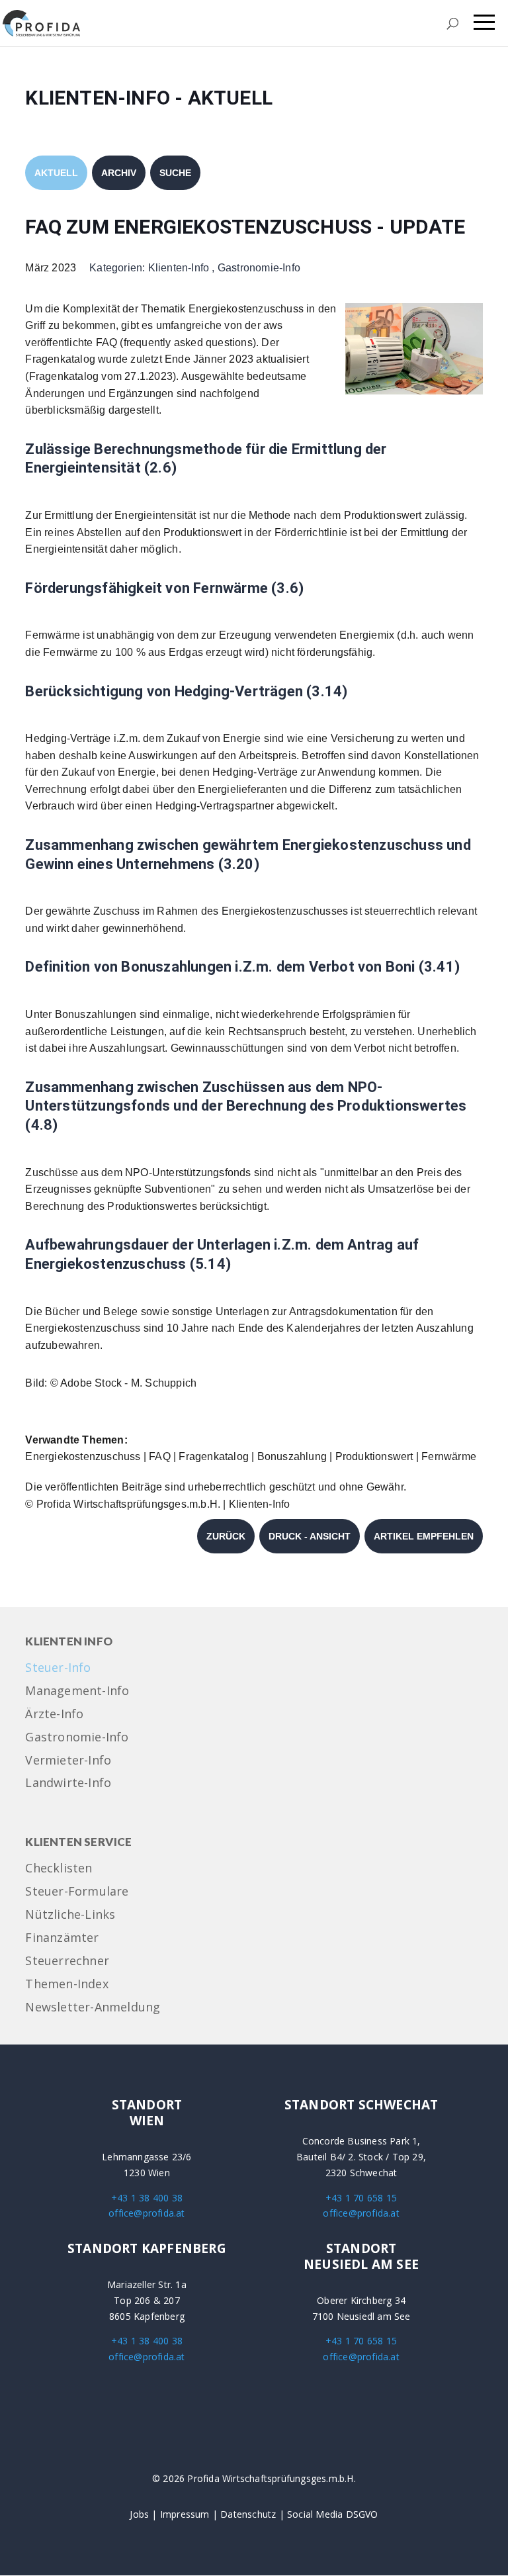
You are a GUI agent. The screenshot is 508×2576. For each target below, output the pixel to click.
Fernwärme (449, 1456)
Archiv (119, 173)
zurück (226, 1536)
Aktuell (56, 173)
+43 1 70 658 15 (361, 2198)
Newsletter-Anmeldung (93, 2008)
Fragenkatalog (214, 1456)
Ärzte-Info (54, 1715)
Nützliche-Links (70, 1915)
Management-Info (77, 1691)
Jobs (139, 2514)
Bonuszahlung (292, 1456)
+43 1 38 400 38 (147, 2198)
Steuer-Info (58, 1668)
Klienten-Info (179, 268)
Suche (175, 173)
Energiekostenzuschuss (83, 1456)
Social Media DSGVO (333, 2514)
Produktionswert (374, 1456)
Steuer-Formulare (77, 1892)
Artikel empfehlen (424, 1536)
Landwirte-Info (68, 1783)
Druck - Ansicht (310, 1536)
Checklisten (59, 1869)
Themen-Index (66, 1985)
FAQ (160, 1456)
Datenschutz (248, 2514)
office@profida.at (147, 2213)
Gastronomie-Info (259, 268)
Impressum (185, 2514)
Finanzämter (62, 1938)
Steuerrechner (67, 1961)
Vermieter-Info (68, 1761)
